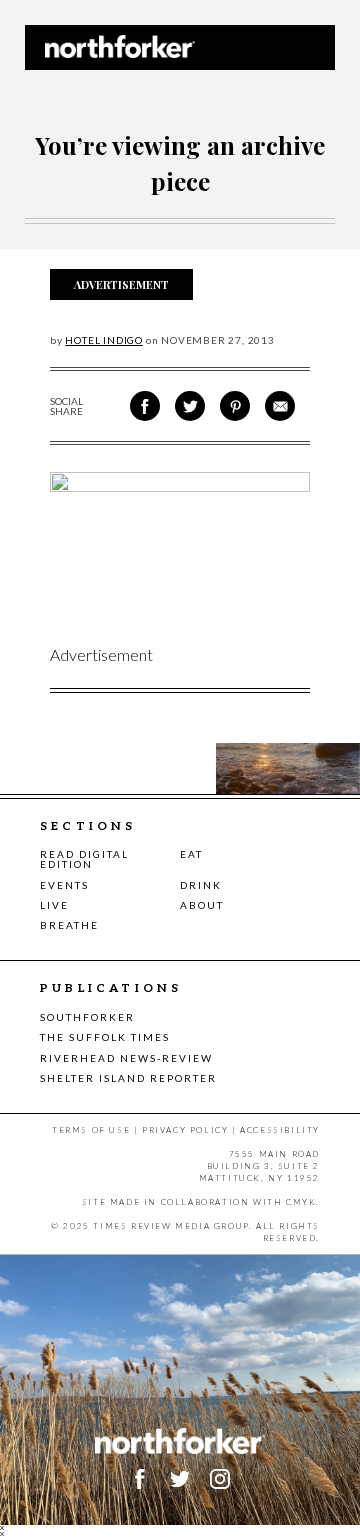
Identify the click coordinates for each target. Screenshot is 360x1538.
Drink (201, 885)
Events (64, 885)
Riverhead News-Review (126, 1058)
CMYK (301, 1202)
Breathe (69, 925)
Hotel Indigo (104, 340)
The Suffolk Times (105, 1037)
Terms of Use (91, 1130)
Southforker (87, 1017)
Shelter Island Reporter (128, 1078)
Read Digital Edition (84, 859)
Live (54, 905)
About (202, 905)
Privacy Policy (185, 1130)
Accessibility (280, 1130)
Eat (191, 854)
